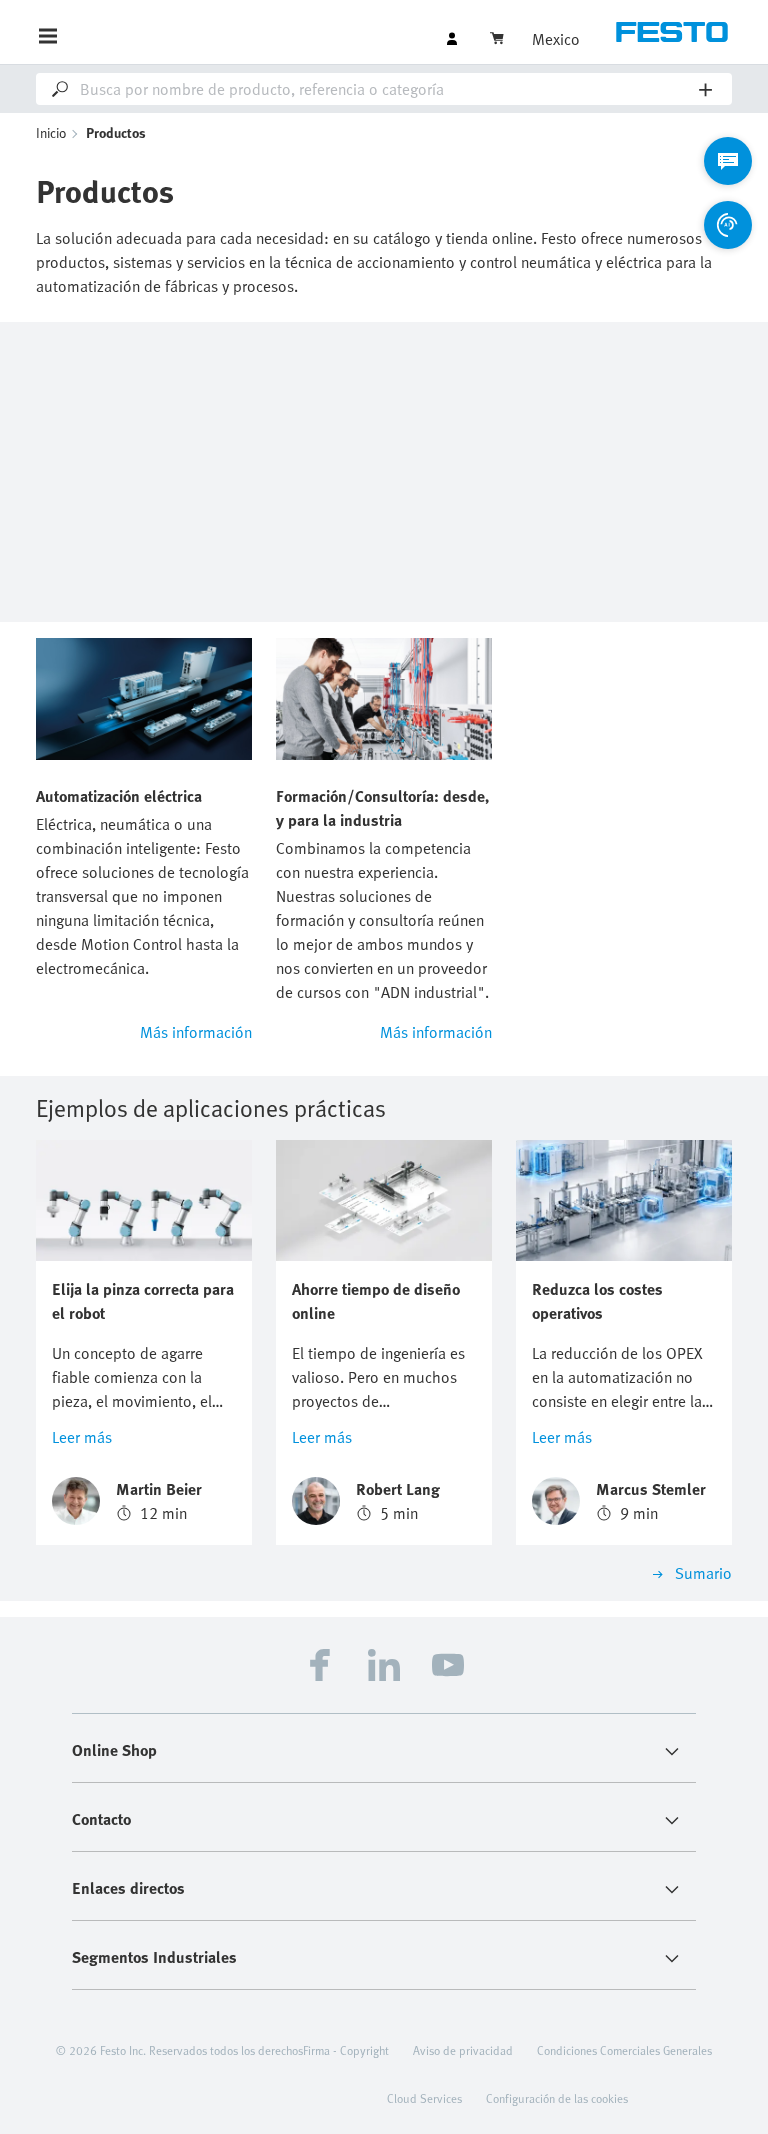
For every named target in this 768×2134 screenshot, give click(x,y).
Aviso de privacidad (463, 2050)
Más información (196, 1032)
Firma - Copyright (346, 2050)
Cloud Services (424, 2098)
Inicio (51, 132)
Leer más (82, 1437)
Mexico (556, 39)
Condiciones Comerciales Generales (624, 2050)
